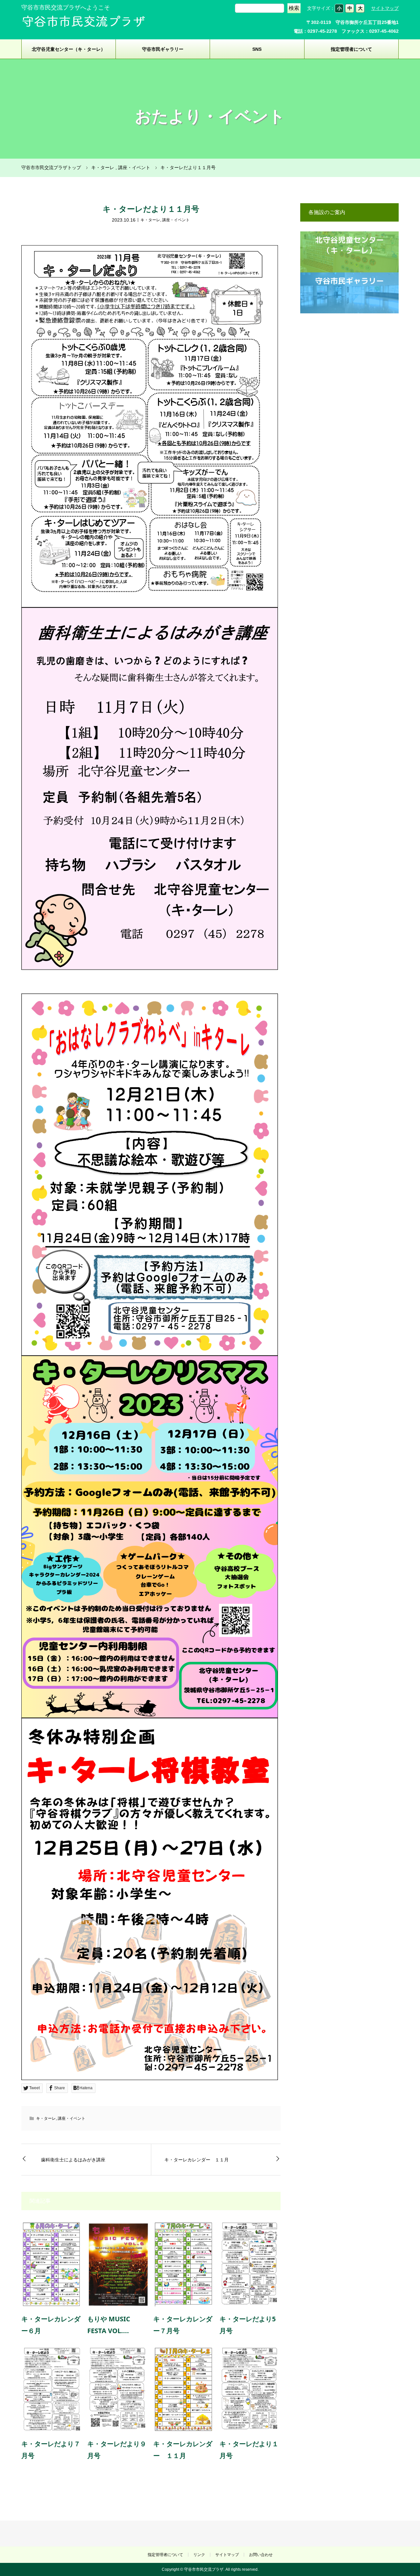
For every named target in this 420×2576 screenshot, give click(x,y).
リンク (199, 2555)
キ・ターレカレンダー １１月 (197, 2160)
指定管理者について (351, 49)
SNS (257, 49)
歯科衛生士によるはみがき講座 (73, 2160)
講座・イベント (176, 220)
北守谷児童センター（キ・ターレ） (69, 49)
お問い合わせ (261, 2555)
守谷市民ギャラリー (163, 49)
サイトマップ (385, 8)
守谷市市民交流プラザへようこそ (66, 8)
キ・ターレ (150, 220)
